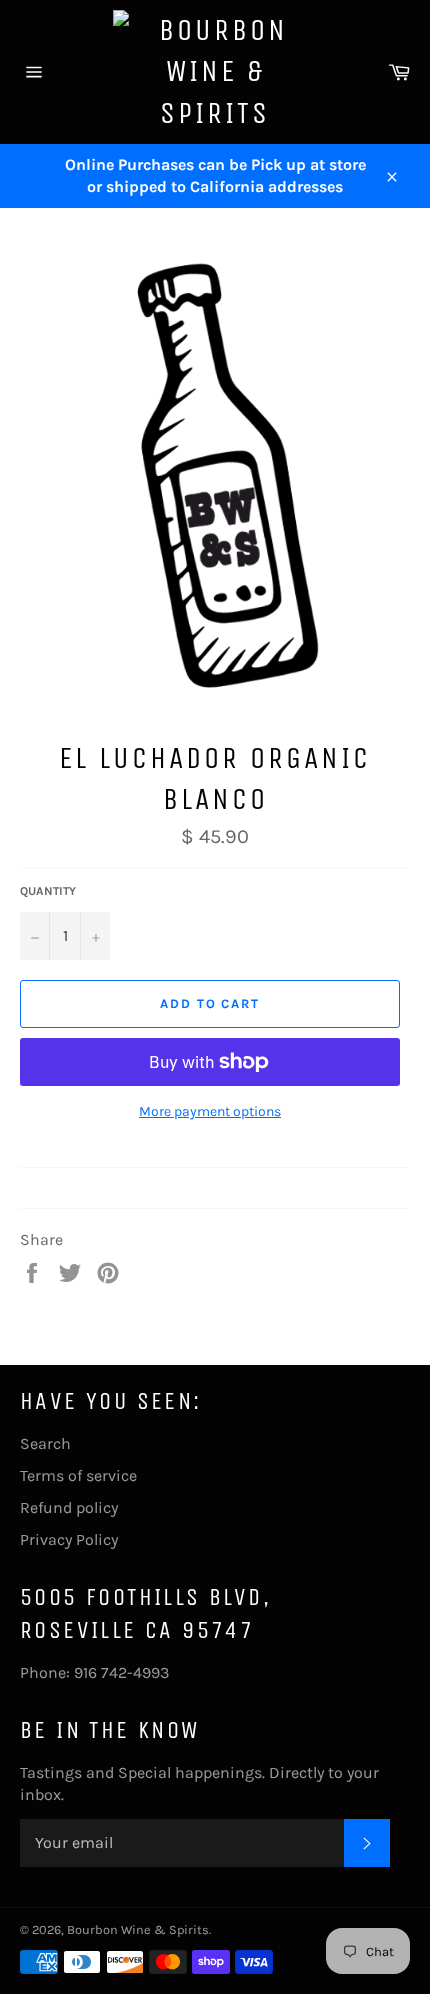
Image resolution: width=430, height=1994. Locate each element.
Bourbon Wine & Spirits (138, 1929)
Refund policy (69, 1507)
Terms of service (78, 1475)
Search (45, 1443)
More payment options (210, 1111)
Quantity (48, 891)
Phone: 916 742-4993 (94, 1672)
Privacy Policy (69, 1539)
